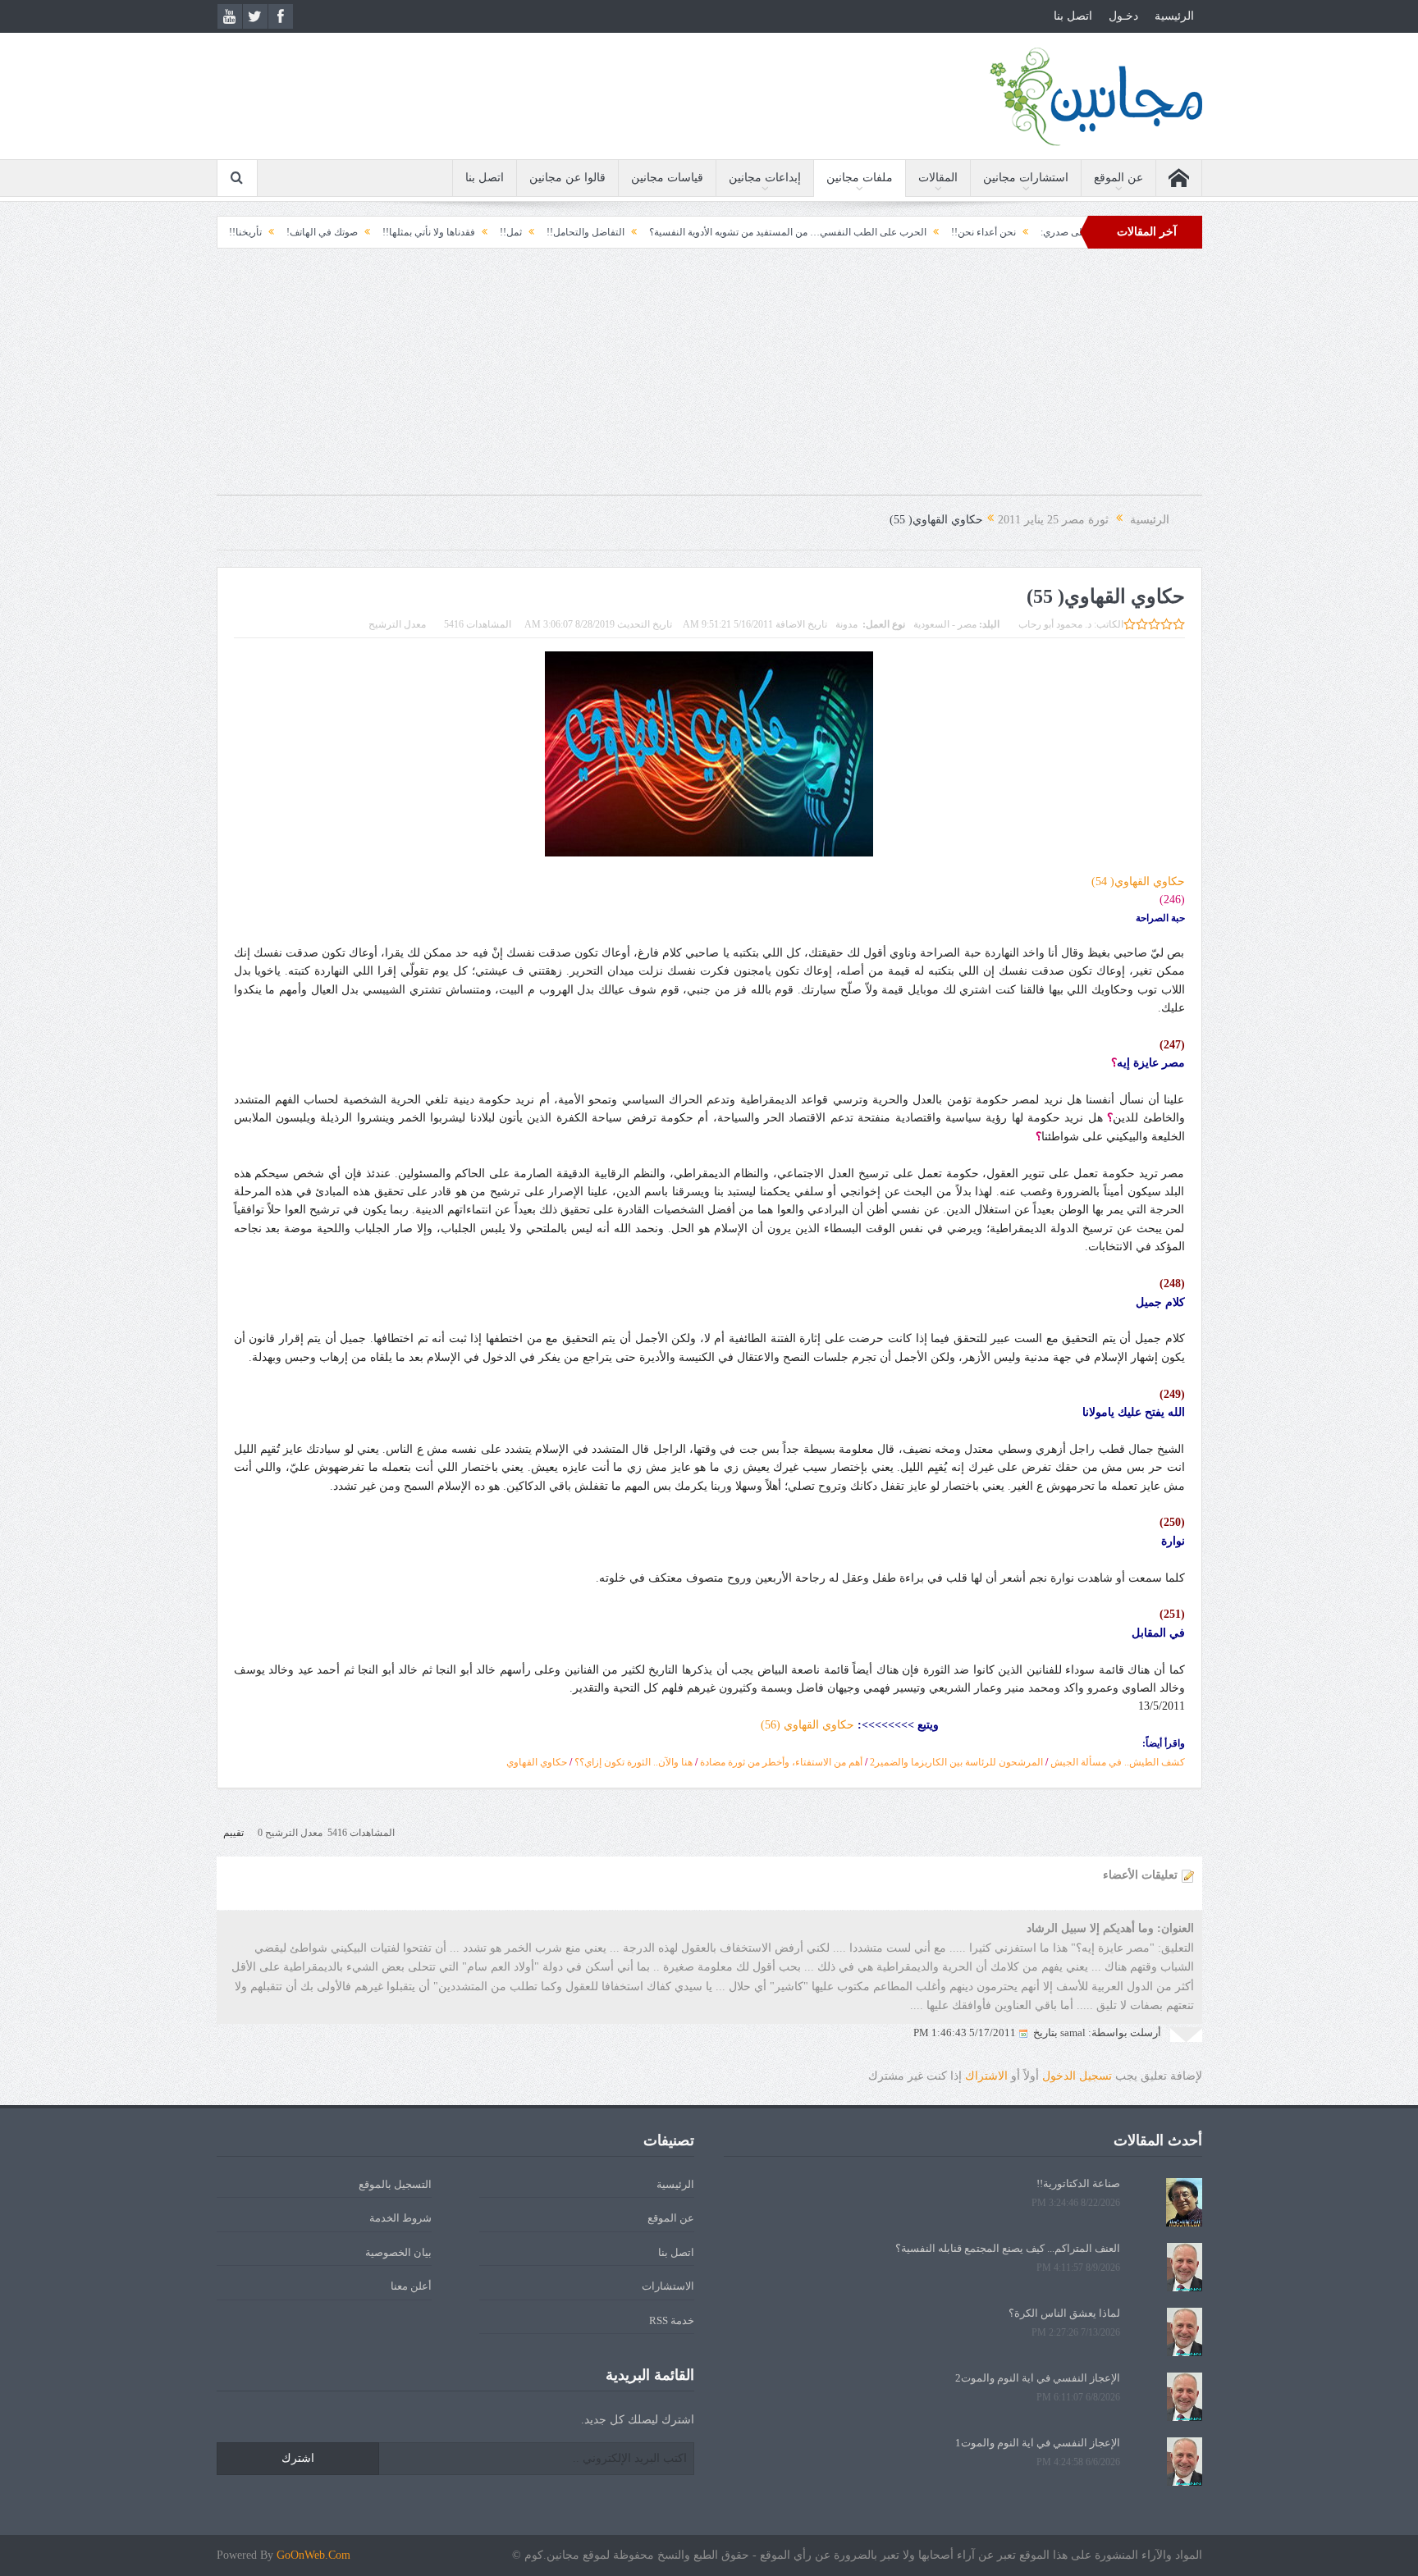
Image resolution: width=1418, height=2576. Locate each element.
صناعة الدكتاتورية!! (1078, 2183)
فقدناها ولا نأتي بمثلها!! (537, 232)
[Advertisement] (709, 380)
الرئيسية (1174, 16)
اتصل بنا (1073, 16)
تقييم (233, 1833)
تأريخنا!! (354, 232)
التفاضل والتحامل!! (694, 232)
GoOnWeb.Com (313, 2555)
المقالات (938, 178)
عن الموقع (1118, 178)
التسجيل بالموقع (395, 2184)
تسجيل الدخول (1077, 2076)
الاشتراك (986, 2076)
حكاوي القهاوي (537, 1762)
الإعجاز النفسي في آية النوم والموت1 (1038, 2443)
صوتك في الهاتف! (430, 232)
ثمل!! (619, 232)
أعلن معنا (411, 2286)
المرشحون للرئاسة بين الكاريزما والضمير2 (956, 1762)
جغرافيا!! (294, 232)
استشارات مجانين (1026, 178)
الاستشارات (668, 2286)
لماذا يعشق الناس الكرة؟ (1064, 2313)
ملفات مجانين (860, 178)
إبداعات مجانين (765, 178)
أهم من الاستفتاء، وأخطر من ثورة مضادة (781, 1762)
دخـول (1123, 16)
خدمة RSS (672, 2320)
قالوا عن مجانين (567, 178)
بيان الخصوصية (398, 2252)
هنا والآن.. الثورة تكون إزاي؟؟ (634, 1762)
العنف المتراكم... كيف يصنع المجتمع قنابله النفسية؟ (1008, 2248)
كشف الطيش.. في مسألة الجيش (1118, 1762)
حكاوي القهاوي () (807, 1725)
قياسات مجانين (667, 178)
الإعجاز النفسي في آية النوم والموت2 (1038, 2378)
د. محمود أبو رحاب (1055, 624)
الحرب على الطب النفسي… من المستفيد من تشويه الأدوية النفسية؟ (896, 232)
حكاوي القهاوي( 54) (1138, 882)
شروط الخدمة (400, 2218)
